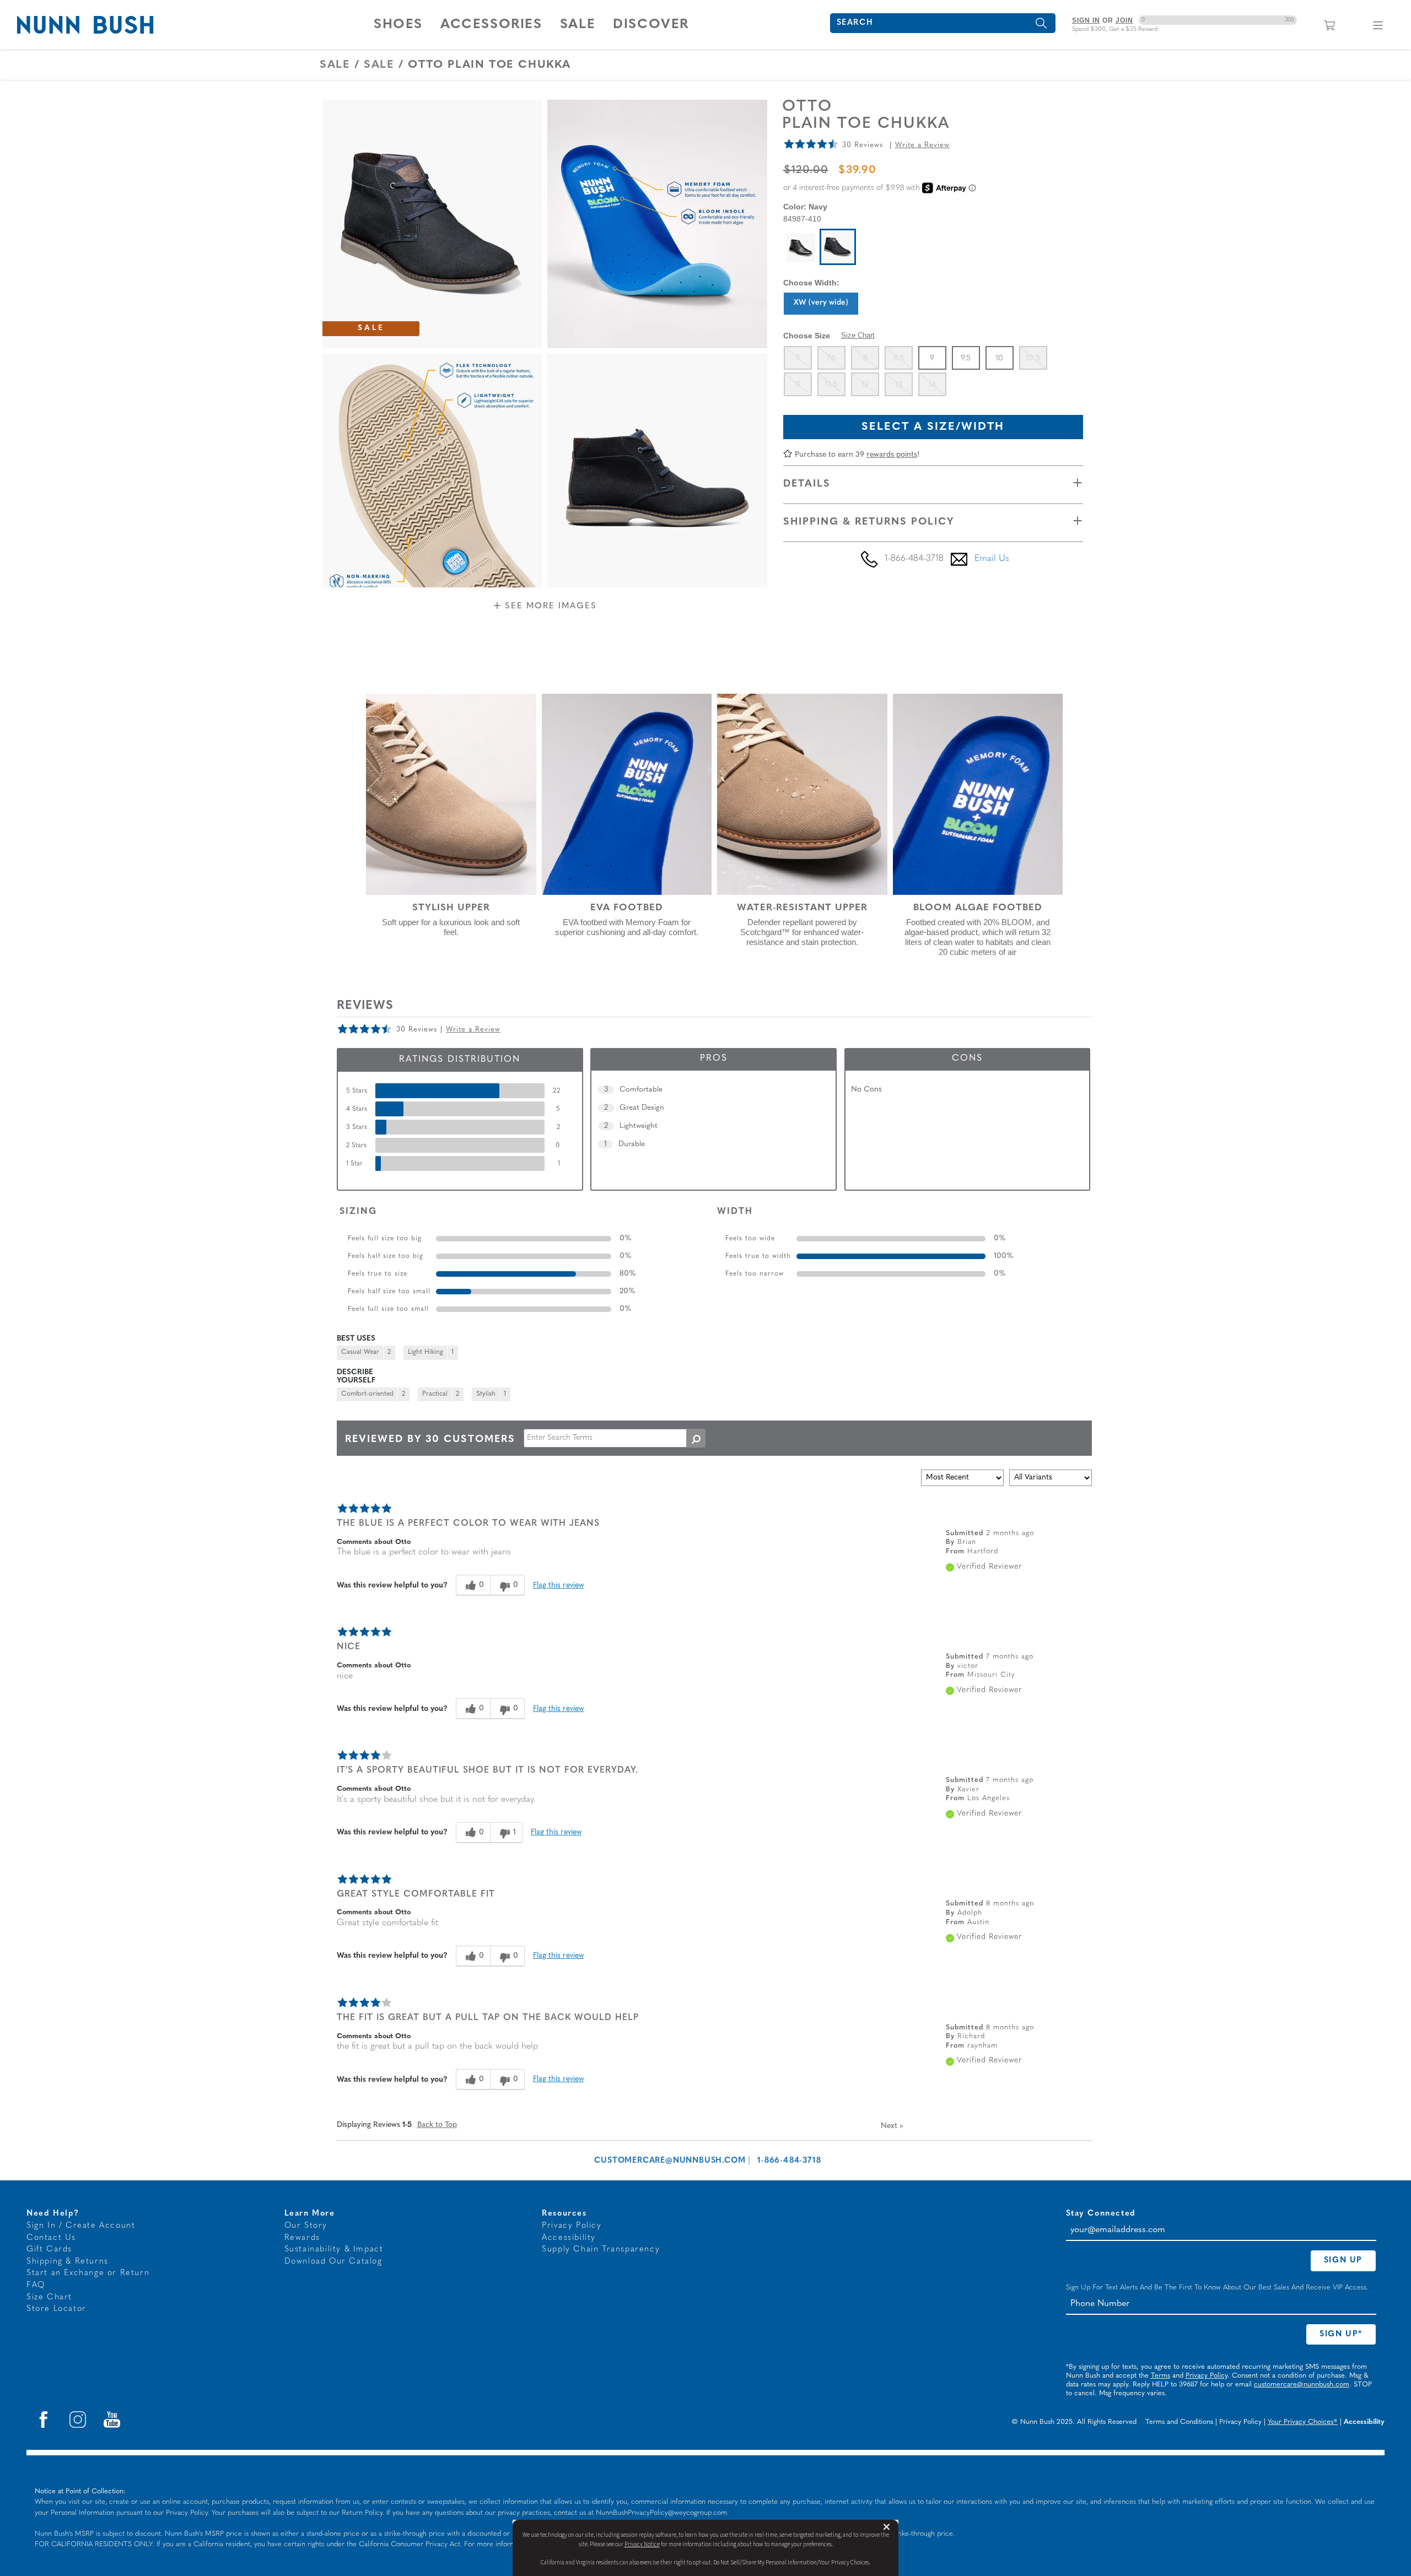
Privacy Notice (642, 2544)
